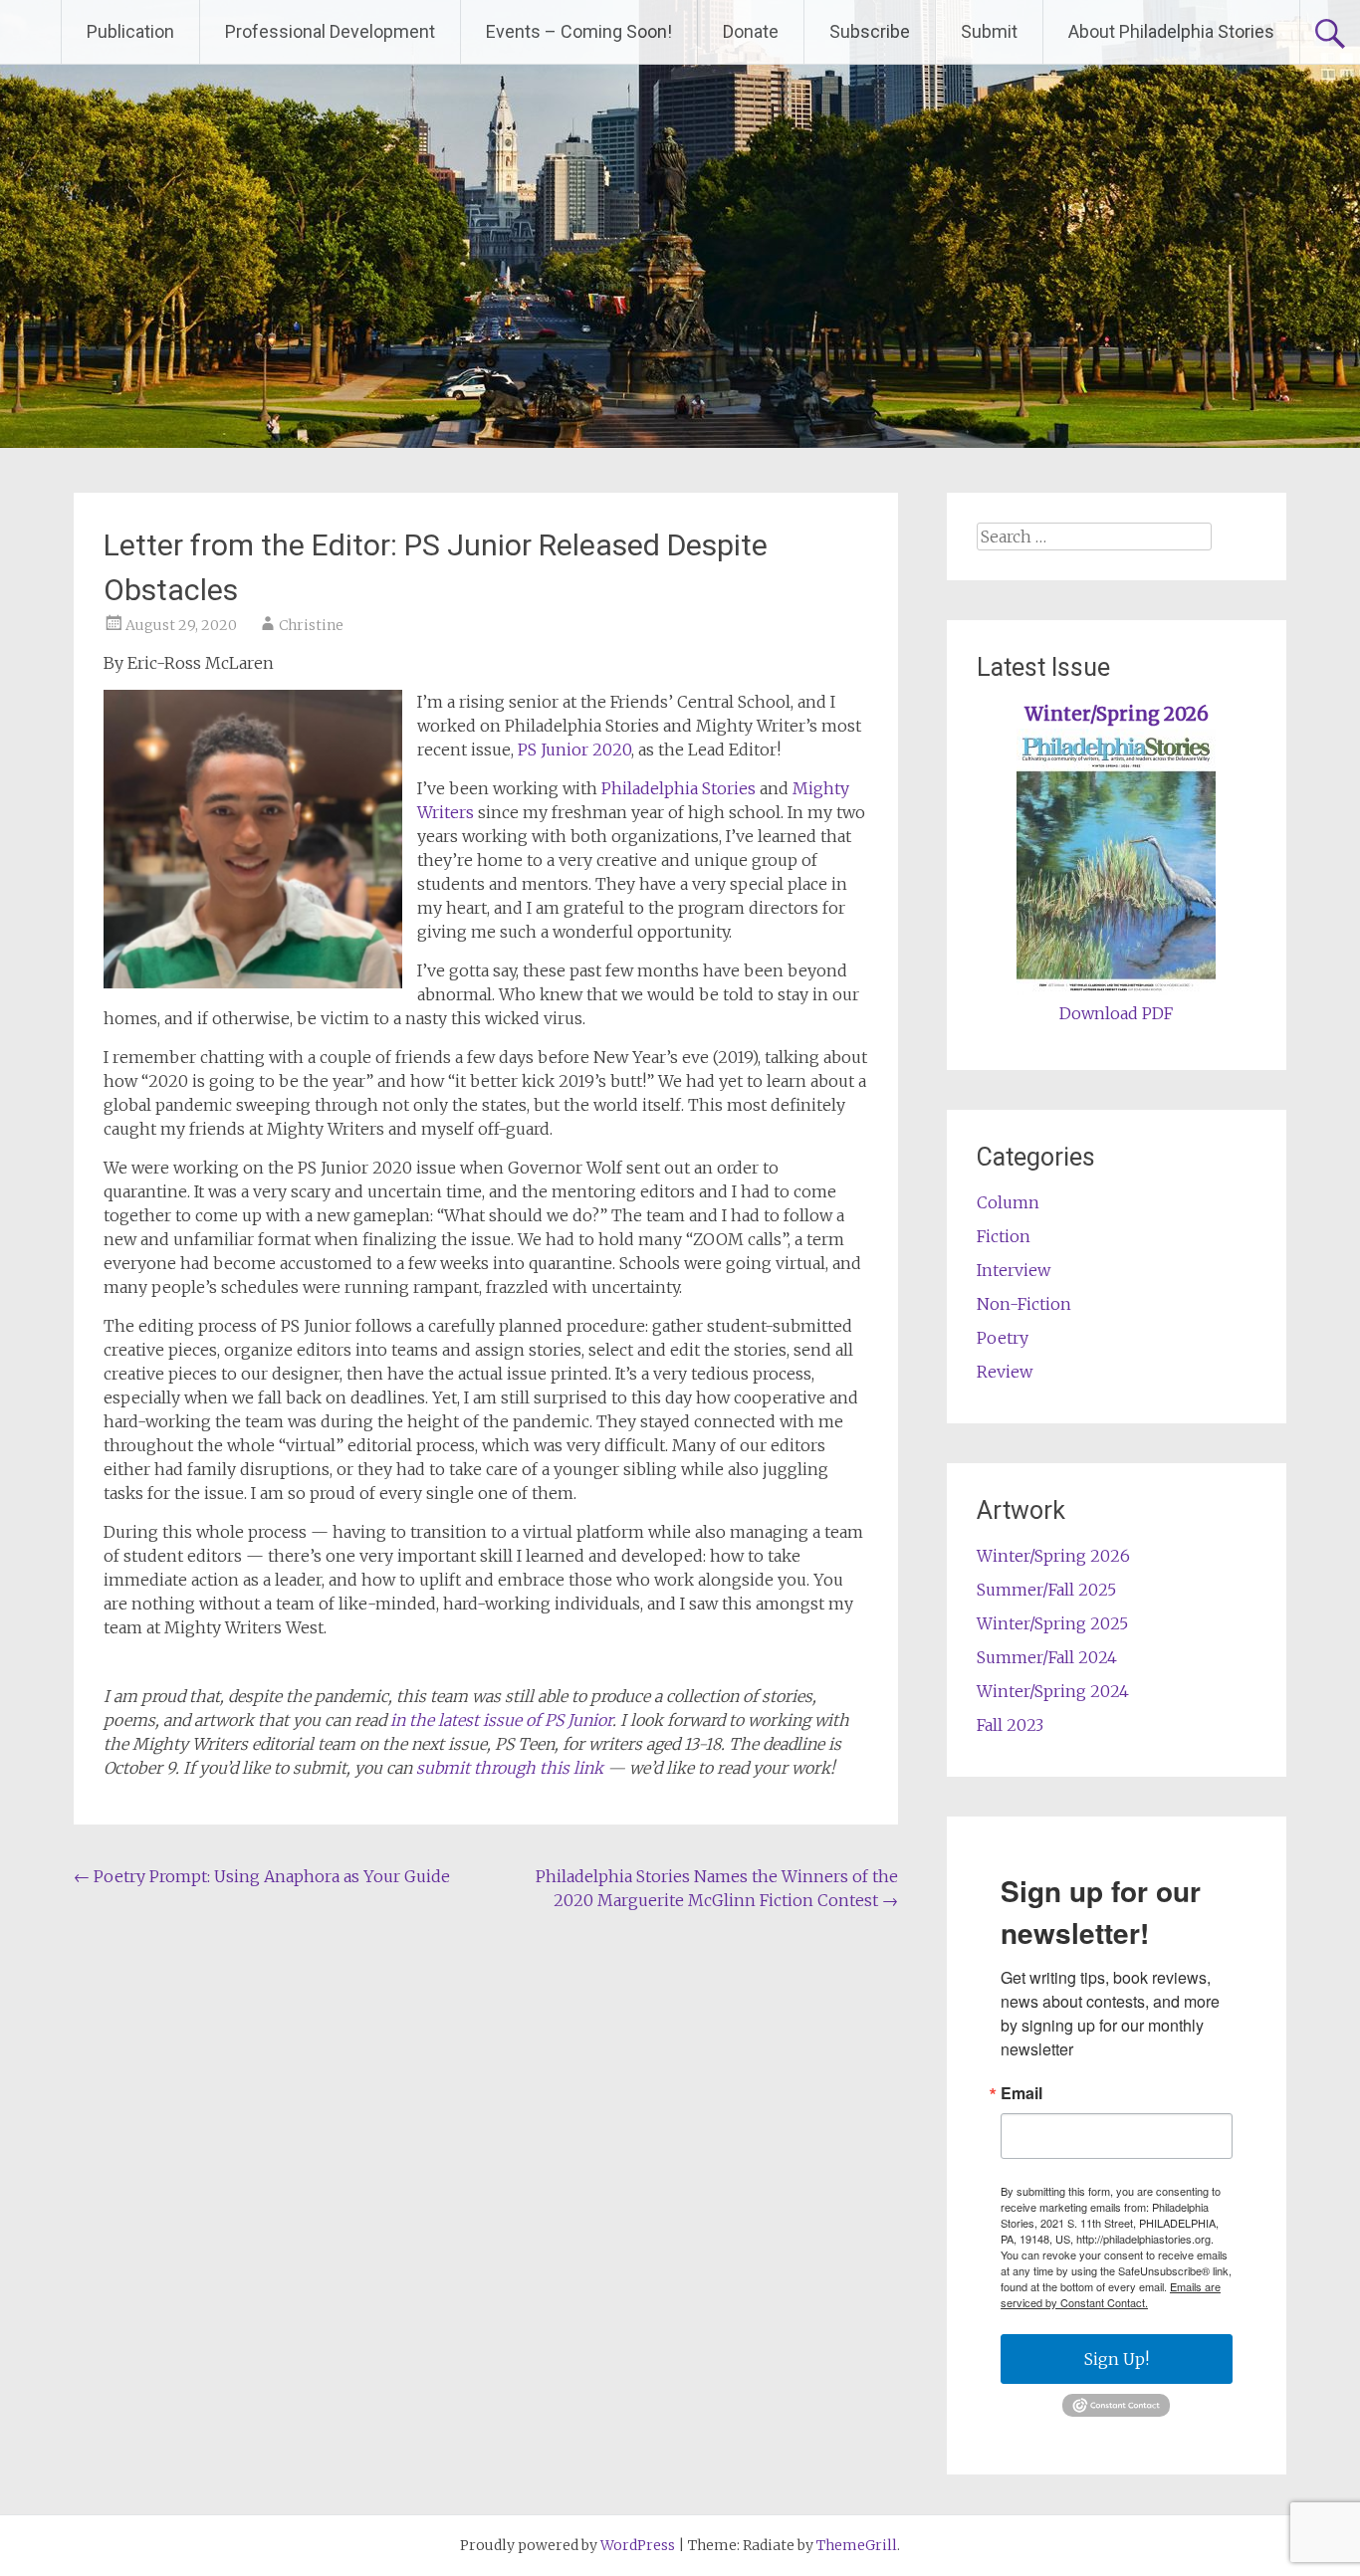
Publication (130, 31)
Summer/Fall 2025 (1046, 1590)
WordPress (638, 2545)
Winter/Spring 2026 (1117, 714)
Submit (989, 31)
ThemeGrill (857, 2545)
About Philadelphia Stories (1171, 31)
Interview (1014, 1270)
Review (1005, 1372)
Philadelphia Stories (679, 788)
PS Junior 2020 (574, 750)
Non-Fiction (1024, 1304)
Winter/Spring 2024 (1053, 1691)
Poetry (1003, 1338)
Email (1021, 2093)
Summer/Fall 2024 (1047, 1657)
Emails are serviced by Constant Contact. (1111, 2294)
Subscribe (870, 31)
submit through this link (510, 1768)
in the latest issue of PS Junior (501, 1720)
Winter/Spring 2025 (1052, 1623)
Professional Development (330, 31)
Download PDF (1116, 1013)
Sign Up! (1117, 2359)
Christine (311, 625)
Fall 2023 (1010, 1725)
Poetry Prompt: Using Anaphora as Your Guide (262, 1876)
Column (1008, 1202)
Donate (751, 31)
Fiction (1004, 1236)
